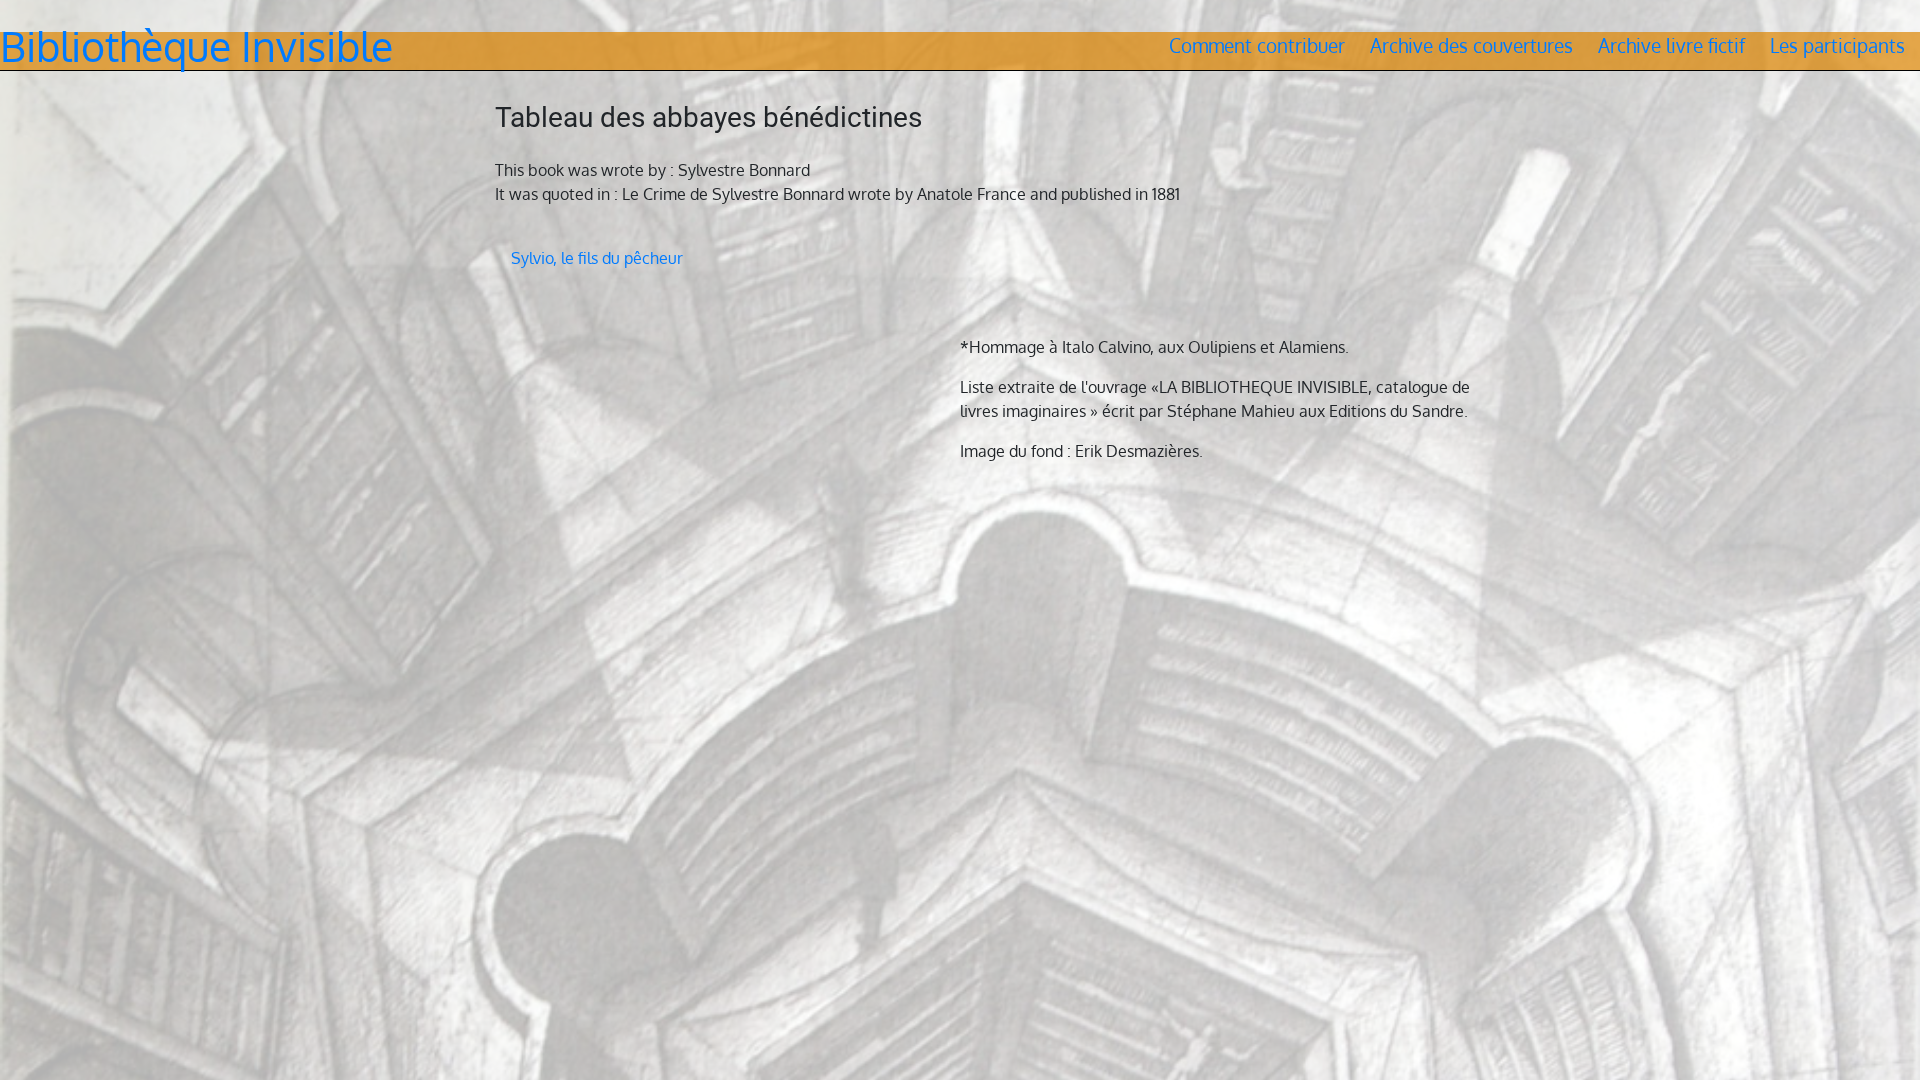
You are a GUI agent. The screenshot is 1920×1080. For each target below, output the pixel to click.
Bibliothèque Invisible (196, 46)
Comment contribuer (1257, 45)
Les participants (1837, 45)
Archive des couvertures (1471, 45)
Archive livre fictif (1671, 45)
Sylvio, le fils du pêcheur (597, 258)
